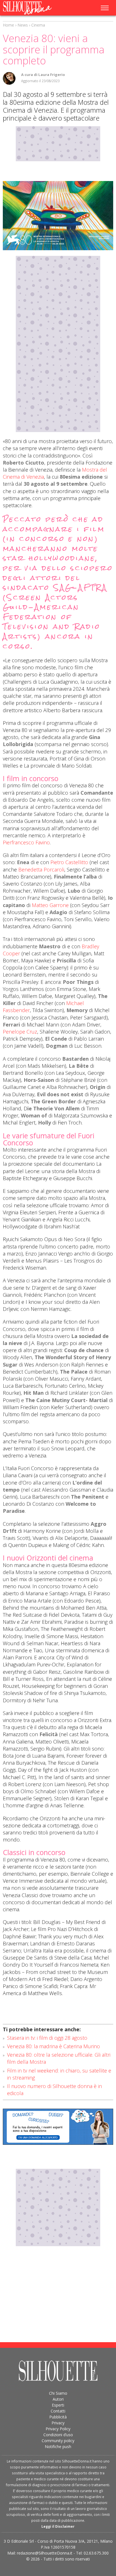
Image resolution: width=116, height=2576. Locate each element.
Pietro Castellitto (69, 862)
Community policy (58, 2441)
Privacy (58, 2423)
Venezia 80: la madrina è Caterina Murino (53, 2046)
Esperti (58, 2405)
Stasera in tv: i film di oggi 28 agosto (47, 2038)
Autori (58, 2399)
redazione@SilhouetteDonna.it (45, 2553)
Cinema (38, 25)
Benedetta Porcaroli (41, 869)
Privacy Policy (58, 2429)
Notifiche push (58, 2447)
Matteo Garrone (50, 905)
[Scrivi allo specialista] (58, 2127)
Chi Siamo (58, 2393)
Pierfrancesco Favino (26, 842)
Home (8, 25)
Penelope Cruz (20, 1032)
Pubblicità (58, 2417)
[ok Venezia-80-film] (58, 216)
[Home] (35, 8)
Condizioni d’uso (58, 2435)
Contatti (58, 2411)
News (23, 25)
